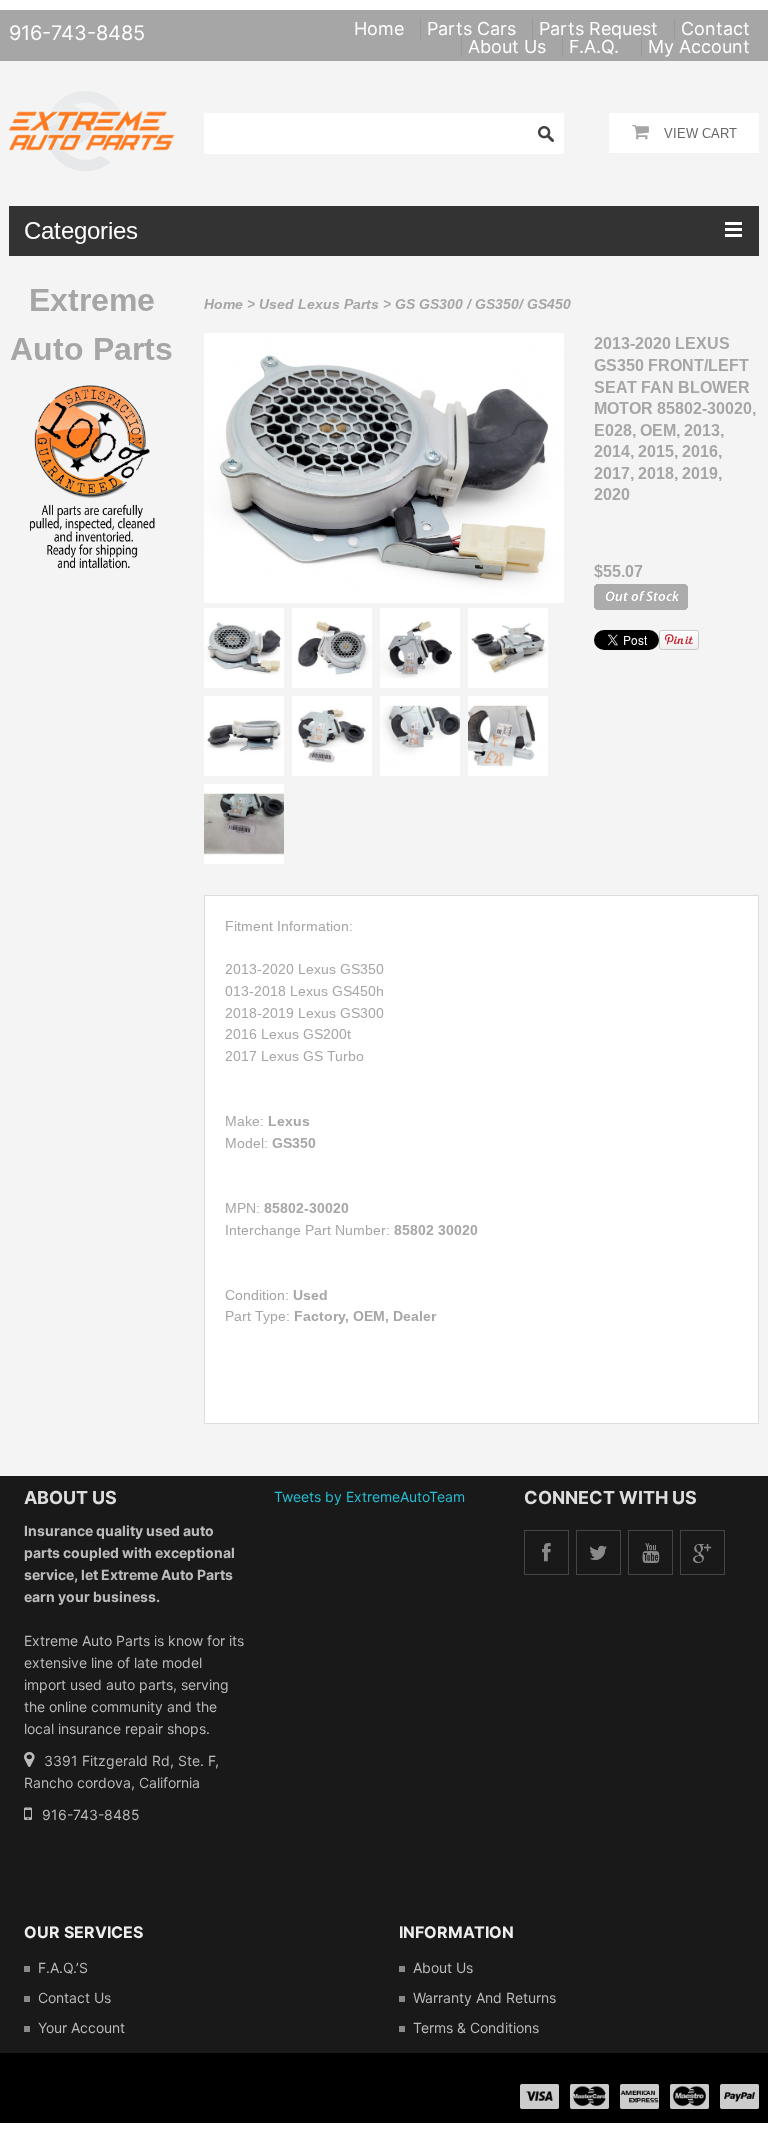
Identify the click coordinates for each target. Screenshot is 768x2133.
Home (223, 304)
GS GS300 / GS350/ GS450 (483, 304)
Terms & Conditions (476, 2027)
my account (699, 46)
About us (443, 1967)
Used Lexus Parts (319, 304)
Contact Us (74, 1997)
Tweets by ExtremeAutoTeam (369, 1496)
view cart (700, 133)
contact (715, 28)
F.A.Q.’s (63, 1967)
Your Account (81, 2027)
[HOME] (91, 104)
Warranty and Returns (484, 1997)
